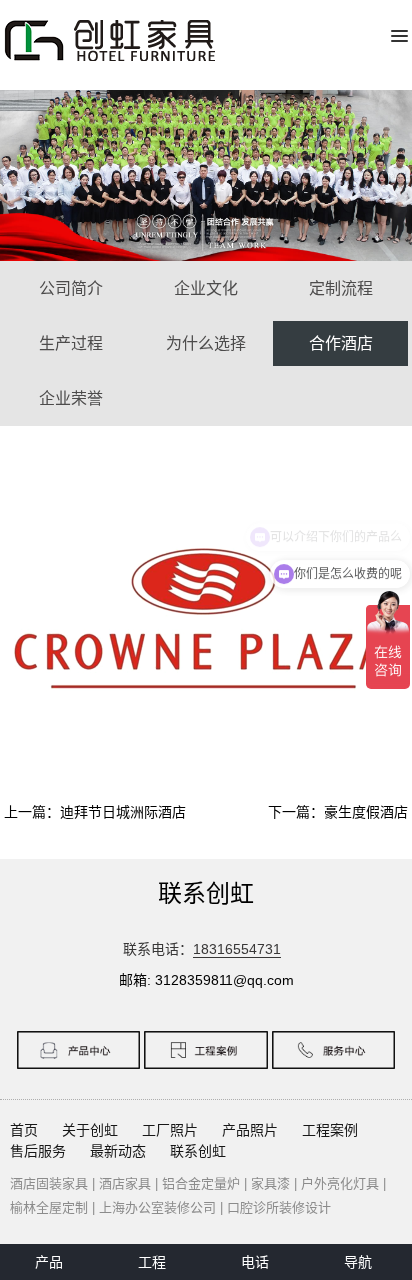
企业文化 (206, 288)
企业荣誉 (71, 398)
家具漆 (270, 1183)
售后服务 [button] (38, 1151)
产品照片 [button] (250, 1130)
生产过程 (71, 343)
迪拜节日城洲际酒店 (123, 812)
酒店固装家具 (49, 1183)
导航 (358, 1262)
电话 (255, 1262)
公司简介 (71, 288)
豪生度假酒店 (366, 812)
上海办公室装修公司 (157, 1207)
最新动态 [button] (118, 1151)
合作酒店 (341, 343)
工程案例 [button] (330, 1130)
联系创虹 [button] (198, 1151)
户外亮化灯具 (340, 1183)
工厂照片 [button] (170, 1130)
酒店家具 (125, 1183)
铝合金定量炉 (201, 1183)
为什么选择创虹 (206, 350)
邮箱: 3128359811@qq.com (206, 980)
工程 (152, 1262)
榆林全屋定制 (49, 1207)
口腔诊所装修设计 (279, 1207)
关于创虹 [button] (90, 1130)
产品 (49, 1262)
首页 (24, 1130)
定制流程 (341, 288)
